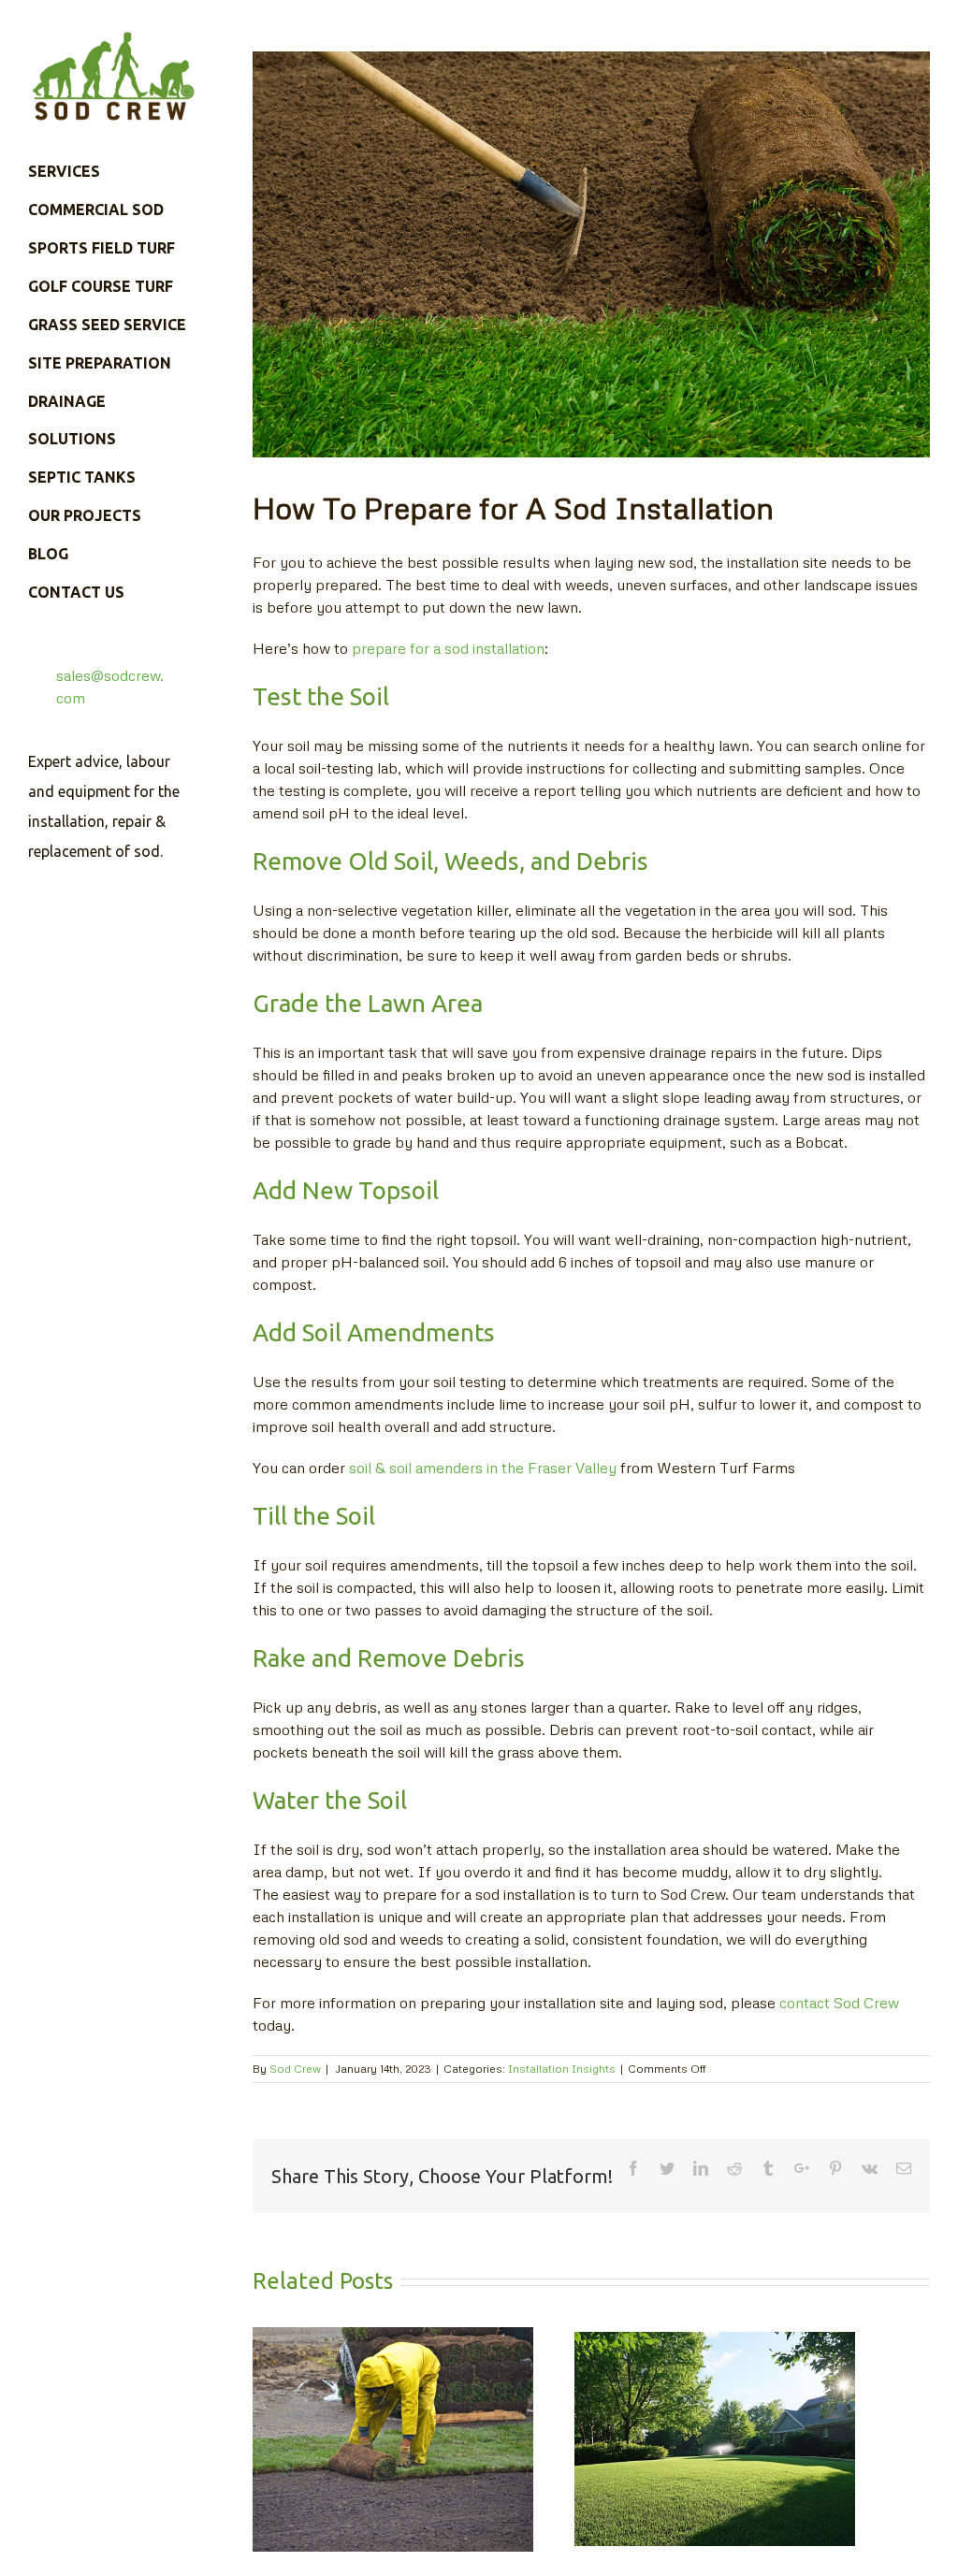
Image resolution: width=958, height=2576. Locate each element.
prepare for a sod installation (448, 648)
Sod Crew (295, 2069)
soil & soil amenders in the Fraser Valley (483, 1468)
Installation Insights (562, 2069)
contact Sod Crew (839, 2003)
